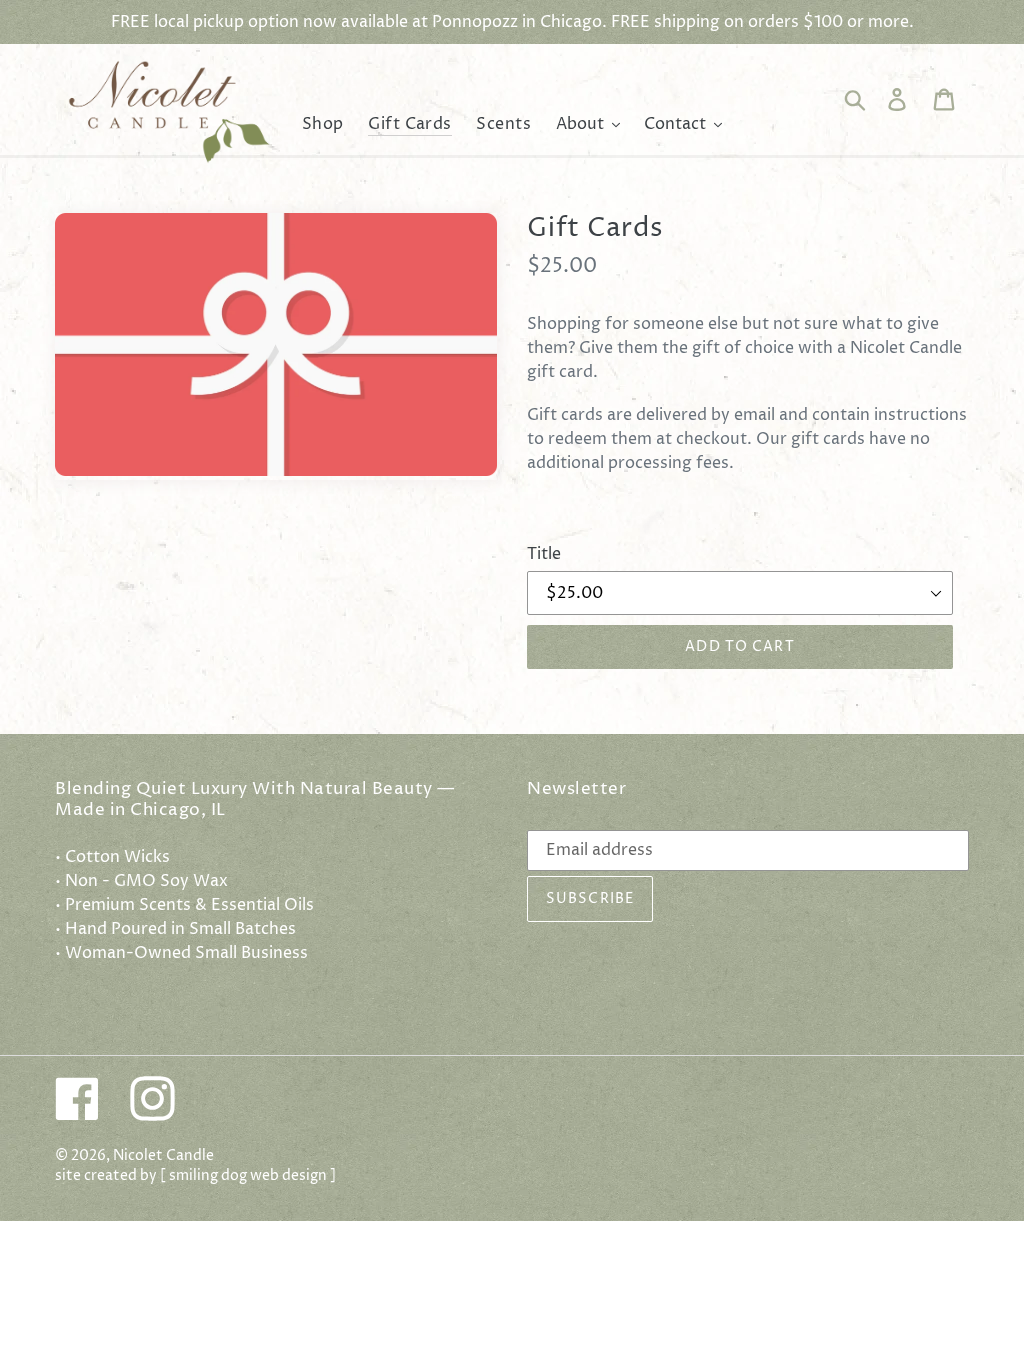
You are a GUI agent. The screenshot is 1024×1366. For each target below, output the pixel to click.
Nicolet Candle (163, 1156)
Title (544, 554)
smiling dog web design (248, 1176)
